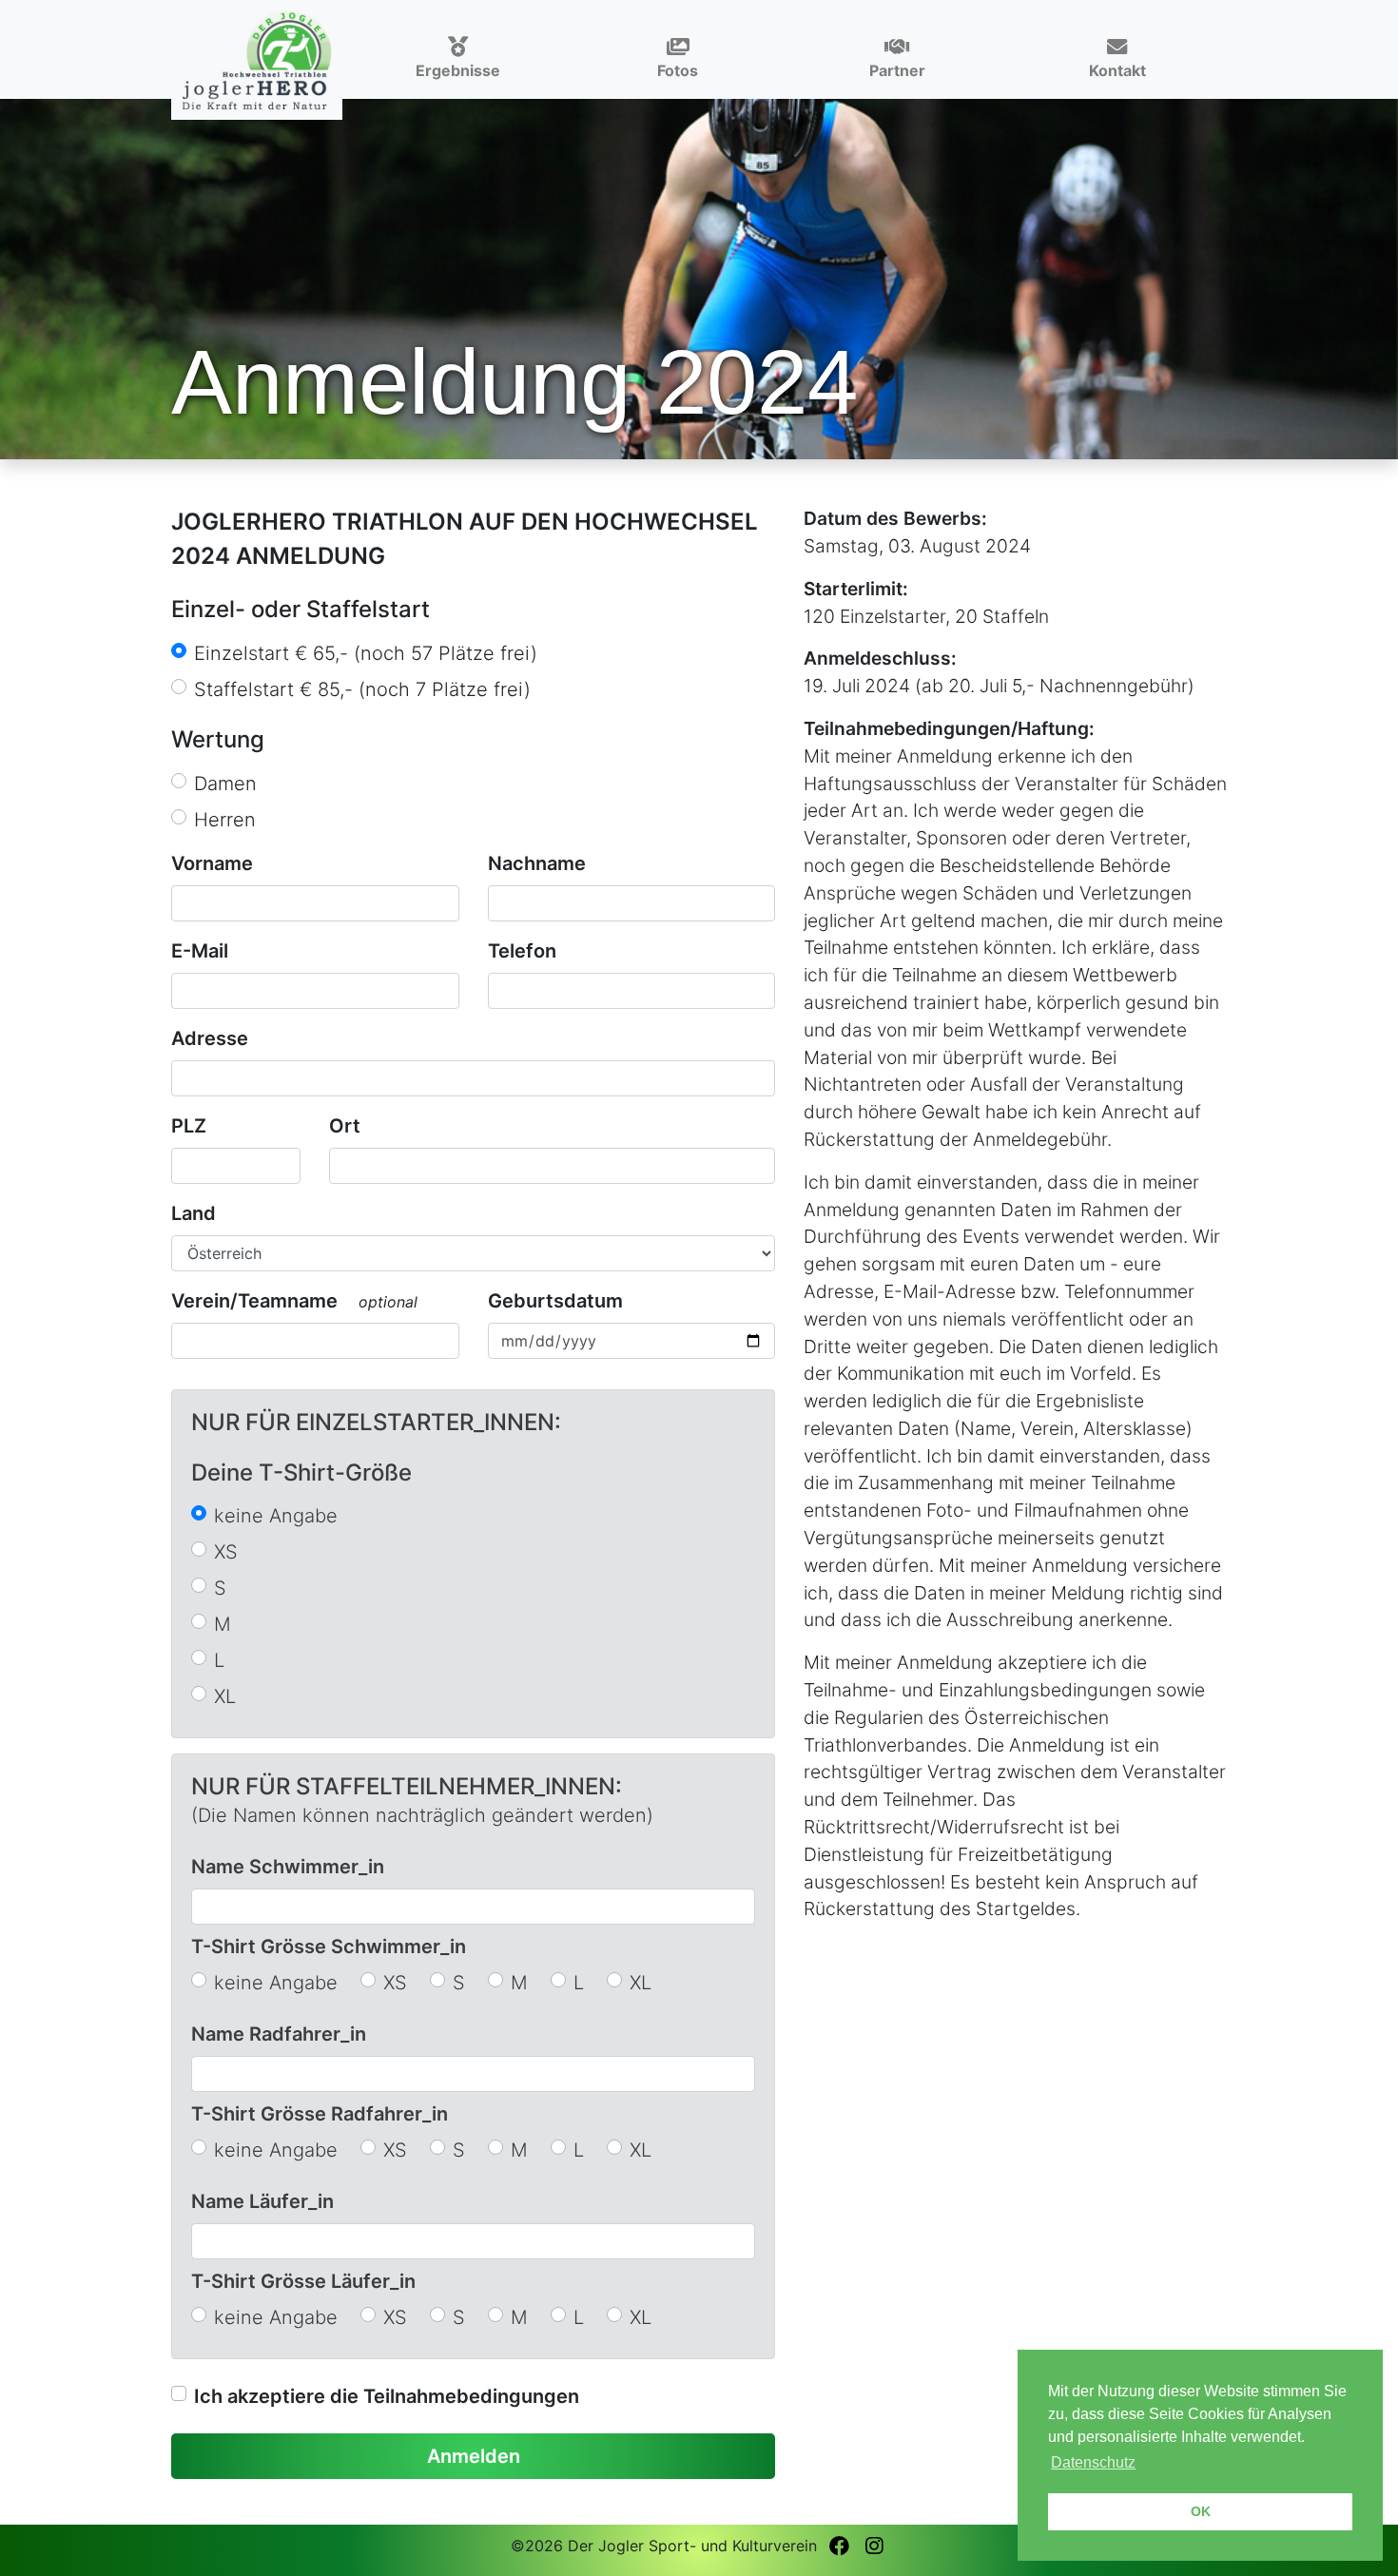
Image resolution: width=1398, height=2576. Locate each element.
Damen (225, 784)
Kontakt (1117, 70)
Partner (897, 70)
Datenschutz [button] (1093, 2462)
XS (226, 1552)
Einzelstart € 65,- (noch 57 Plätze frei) (366, 653)
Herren (225, 820)
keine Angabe (276, 1516)
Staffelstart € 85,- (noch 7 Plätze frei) (362, 689)
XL (225, 1696)
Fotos (678, 70)
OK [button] (1201, 2511)
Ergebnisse (458, 70)
